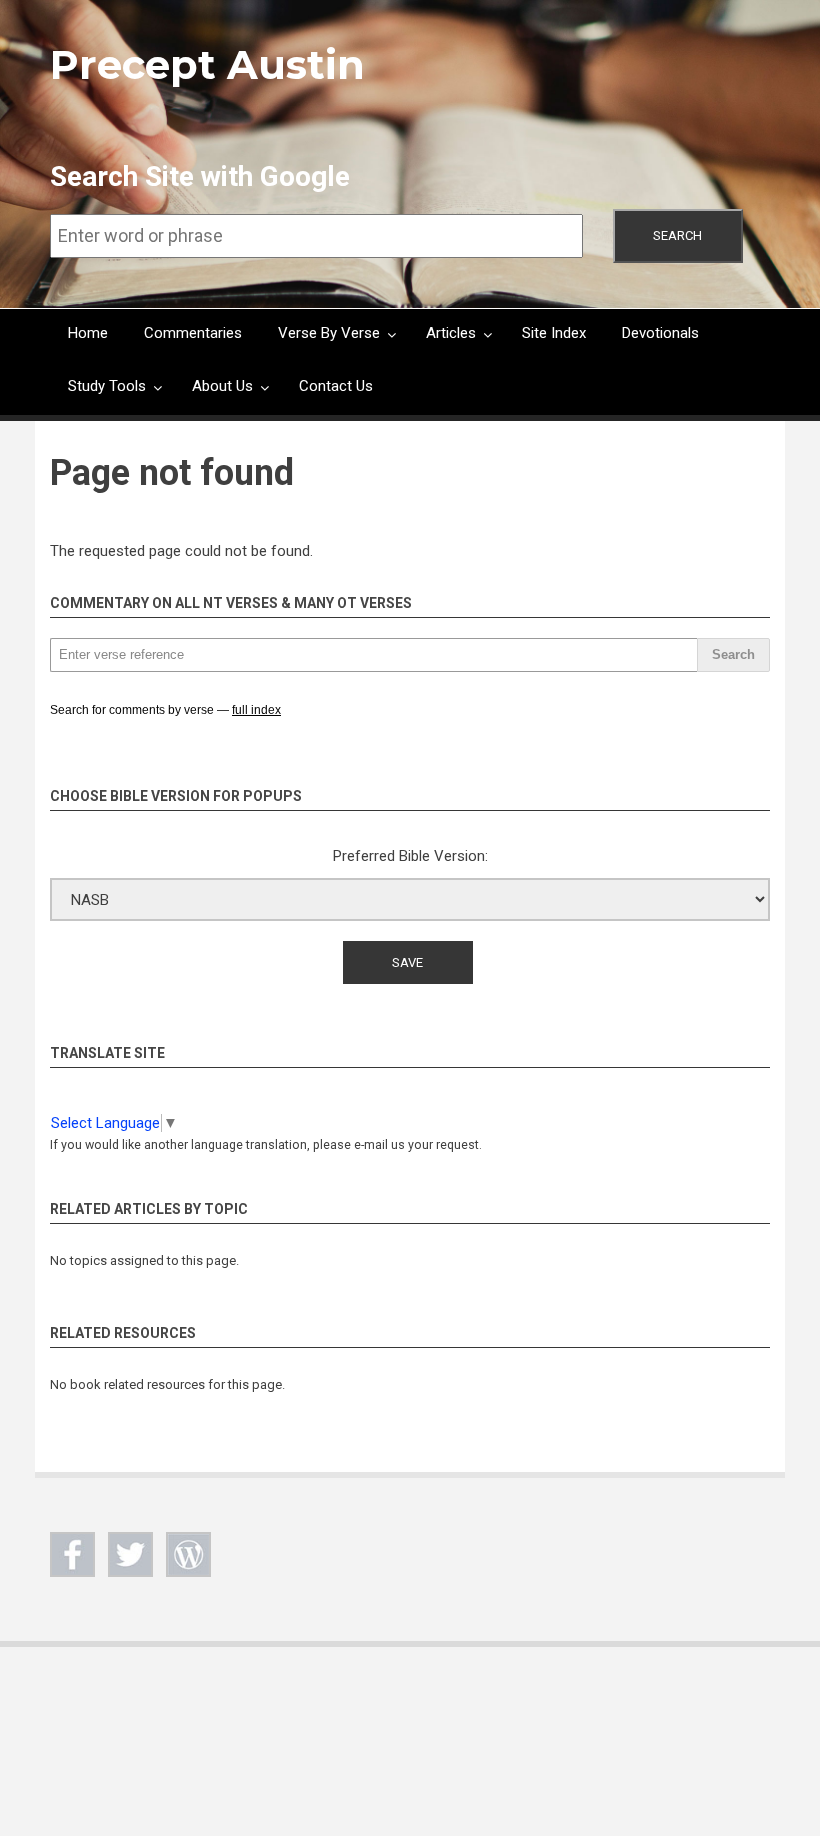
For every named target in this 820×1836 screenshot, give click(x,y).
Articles (451, 333)
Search (677, 235)
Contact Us (336, 386)
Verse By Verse (329, 333)
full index (256, 710)
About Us (222, 386)
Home (88, 333)
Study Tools (107, 386)
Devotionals (660, 333)
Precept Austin (207, 64)
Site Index (554, 333)
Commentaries (193, 333)
